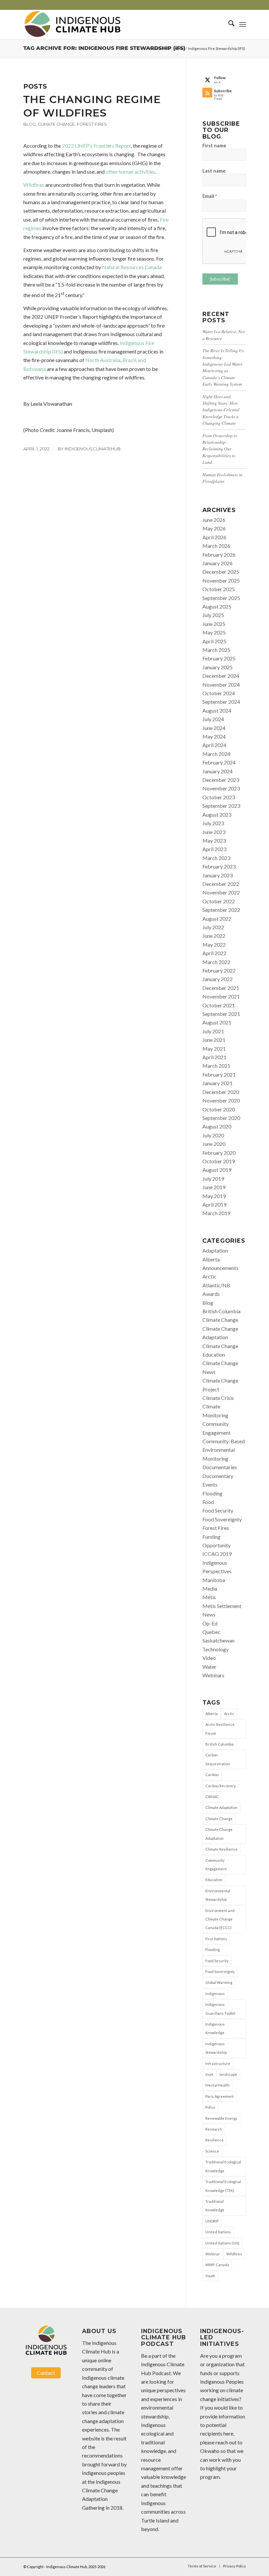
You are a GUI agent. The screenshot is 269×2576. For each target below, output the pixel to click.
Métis (209, 1597)
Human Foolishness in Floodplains (222, 478)
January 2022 (217, 979)
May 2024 (214, 736)
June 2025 (214, 624)
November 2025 (221, 580)
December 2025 (221, 572)
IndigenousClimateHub (93, 449)
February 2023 (219, 866)
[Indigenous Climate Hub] (72, 24)
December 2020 (221, 1092)
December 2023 (221, 780)
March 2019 (216, 1213)
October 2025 (219, 589)
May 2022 (214, 945)
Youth (210, 2276)
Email (210, 196)
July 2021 (213, 1031)
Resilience (215, 2140)
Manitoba (214, 1580)
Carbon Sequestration (218, 1759)
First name (214, 145)
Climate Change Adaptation (219, 1834)
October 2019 (219, 1161)
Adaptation (215, 1250)
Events (210, 1484)
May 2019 (214, 1196)
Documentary (218, 1476)
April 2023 (214, 849)
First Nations (216, 1939)
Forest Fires (92, 124)
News (209, 1614)
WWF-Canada (217, 2265)
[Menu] (243, 24)
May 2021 (214, 1049)
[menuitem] (228, 24)
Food (208, 1502)
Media (210, 1589)
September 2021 (221, 1014)
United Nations (218, 2232)
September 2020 (221, 1118)
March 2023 (216, 858)
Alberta (211, 1259)
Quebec (211, 1632)
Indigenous (215, 1994)
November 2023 (221, 788)
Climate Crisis (218, 1398)
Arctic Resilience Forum (220, 1729)
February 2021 (219, 1074)
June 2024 (214, 728)
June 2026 (214, 520)
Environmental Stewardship (218, 1895)
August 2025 (217, 606)
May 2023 (214, 840)
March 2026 (216, 546)
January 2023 (217, 875)
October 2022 (219, 901)
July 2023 (213, 823)
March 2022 (216, 962)
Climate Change (56, 124)
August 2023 (217, 815)
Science (212, 2151)
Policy (210, 2107)
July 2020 (213, 1135)
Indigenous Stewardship (216, 2048)
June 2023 (214, 832)
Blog (30, 124)
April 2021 (214, 1057)
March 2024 (216, 754)
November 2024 (221, 685)
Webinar (213, 2254)
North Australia (103, 360)
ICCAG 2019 (217, 1554)
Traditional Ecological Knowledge (223, 2166)
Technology (216, 1649)
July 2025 (213, 615)
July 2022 (213, 927)
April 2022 (214, 953)
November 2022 (221, 892)
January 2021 (217, 1083)
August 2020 (217, 1126)
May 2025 (214, 632)
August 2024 (217, 710)
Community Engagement (216, 1865)
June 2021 (214, 1040)
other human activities (130, 172)
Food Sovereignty (222, 1519)
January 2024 (217, 771)
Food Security (218, 1510)
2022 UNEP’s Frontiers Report (96, 146)
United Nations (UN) (222, 2243)
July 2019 (213, 1179)
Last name (214, 171)
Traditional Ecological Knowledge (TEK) (223, 2186)
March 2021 (216, 1066)
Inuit (209, 2074)
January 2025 (217, 667)
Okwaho (210, 2451)
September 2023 (221, 806)
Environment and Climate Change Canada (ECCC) (220, 1919)
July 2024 (213, 719)
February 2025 (219, 658)
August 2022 (217, 919)
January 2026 (217, 563)
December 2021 (221, 988)
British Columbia (221, 1311)
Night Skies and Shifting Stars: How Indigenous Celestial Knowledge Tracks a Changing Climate (221, 410)
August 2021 (217, 1022)
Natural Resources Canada (132, 267)
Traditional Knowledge (215, 2206)
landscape (228, 2074)
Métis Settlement (222, 1606)
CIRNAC (212, 1797)
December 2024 (221, 676)
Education (214, 1880)
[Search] (228, 24)
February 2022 (219, 970)
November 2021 (221, 996)
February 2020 (219, 1153)
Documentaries (220, 1467)
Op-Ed (210, 1623)
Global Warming (219, 1982)
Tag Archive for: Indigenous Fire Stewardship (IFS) (104, 48)
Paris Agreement (220, 2096)
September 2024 (221, 702)
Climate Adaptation (221, 1807)
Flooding (212, 1493)
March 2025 (216, 650)
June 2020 (214, 1144)
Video (209, 1658)
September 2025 (221, 598)
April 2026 (214, 537)
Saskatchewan (218, 1640)
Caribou (212, 1775)
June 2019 (214, 1187)
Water (209, 1667)
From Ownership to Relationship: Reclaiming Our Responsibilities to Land (220, 449)
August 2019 (217, 1170)
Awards (211, 1294)
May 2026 (214, 528)
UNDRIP (212, 2221)
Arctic (209, 1276)
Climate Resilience (221, 1849)
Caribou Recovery (221, 1786)
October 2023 (219, 797)
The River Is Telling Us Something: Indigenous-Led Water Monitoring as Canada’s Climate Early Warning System (223, 367)
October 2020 (219, 1109)
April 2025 (214, 641)
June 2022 (214, 936)
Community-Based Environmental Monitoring (224, 1450)
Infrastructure (218, 2063)
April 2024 (214, 745)
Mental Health (217, 2085)
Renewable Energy (221, 2118)
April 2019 (214, 1204)
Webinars (213, 1675)
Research (214, 2129)
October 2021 (219, 1005)
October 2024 (219, 693)
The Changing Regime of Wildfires (92, 106)
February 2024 (219, 762)
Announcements (220, 1268)
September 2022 (221, 910)
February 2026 (219, 555)
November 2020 (221, 1100)
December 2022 (221, 884)
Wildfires (34, 185)
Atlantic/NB (216, 1285)
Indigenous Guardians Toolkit (220, 2009)
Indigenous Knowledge (215, 2028)
